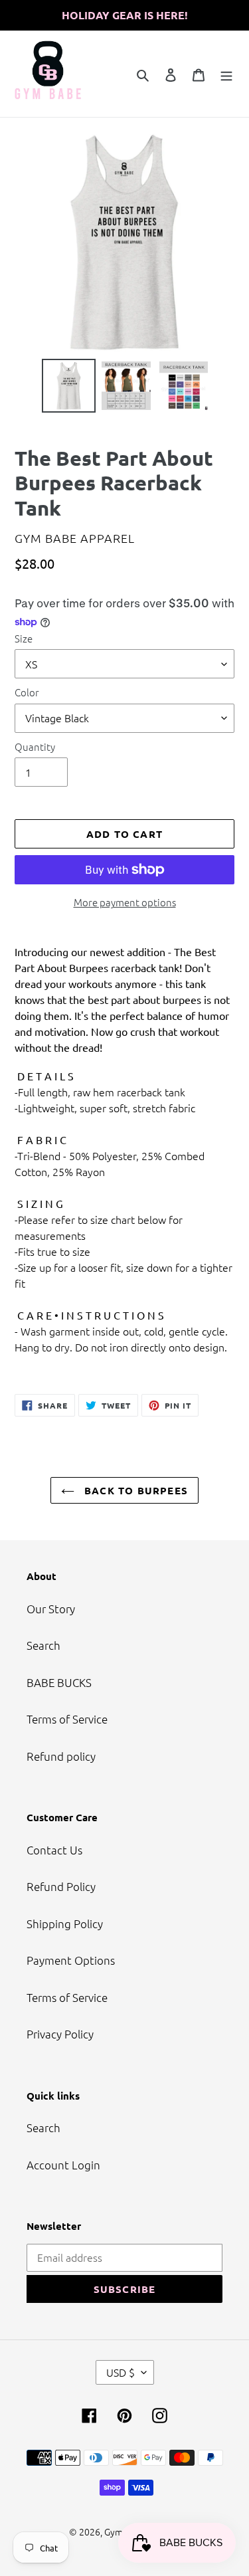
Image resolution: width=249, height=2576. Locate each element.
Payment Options (71, 1960)
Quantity (35, 746)
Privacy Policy (60, 2034)
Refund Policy (61, 1886)
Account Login (63, 2165)
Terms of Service (67, 1719)
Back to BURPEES (134, 1490)
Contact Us (54, 1850)
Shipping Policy (65, 1924)
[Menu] (226, 74)
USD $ (121, 2372)
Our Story (51, 1609)
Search (43, 1645)
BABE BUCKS (59, 1682)
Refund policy (61, 1756)
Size (24, 638)
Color (27, 692)
